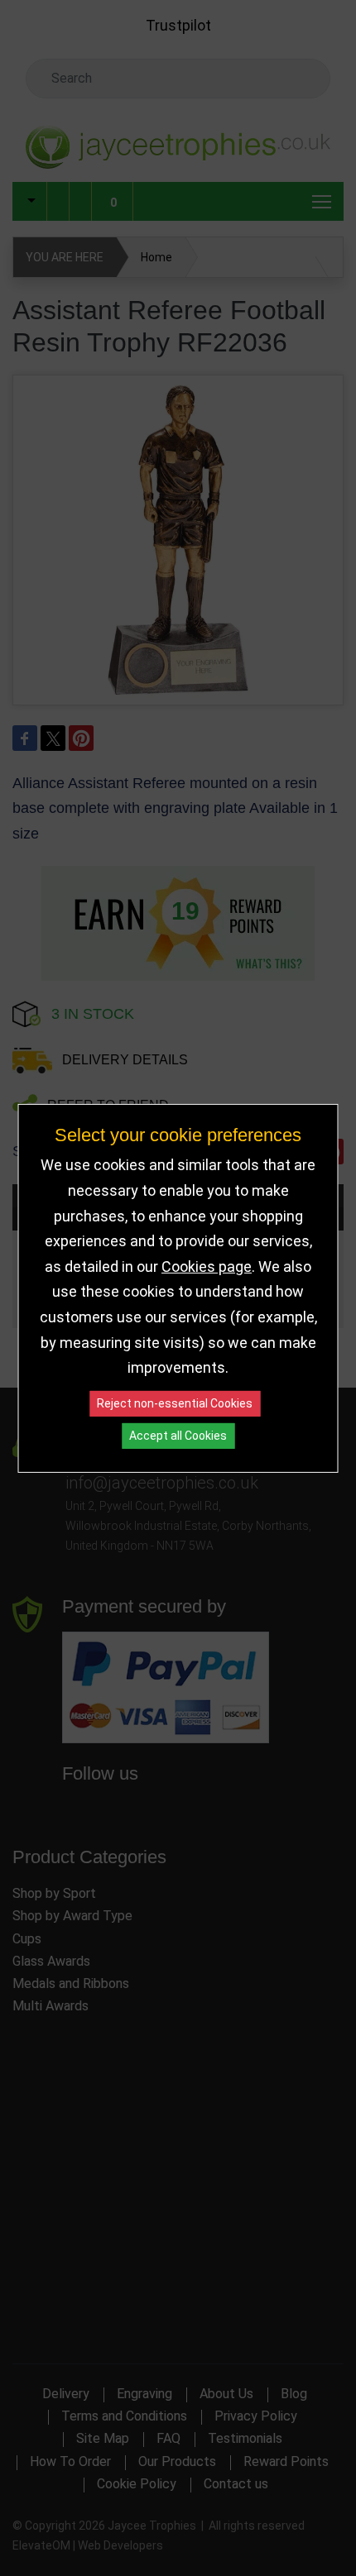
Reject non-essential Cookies (175, 1403)
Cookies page (207, 1266)
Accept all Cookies (178, 1436)
